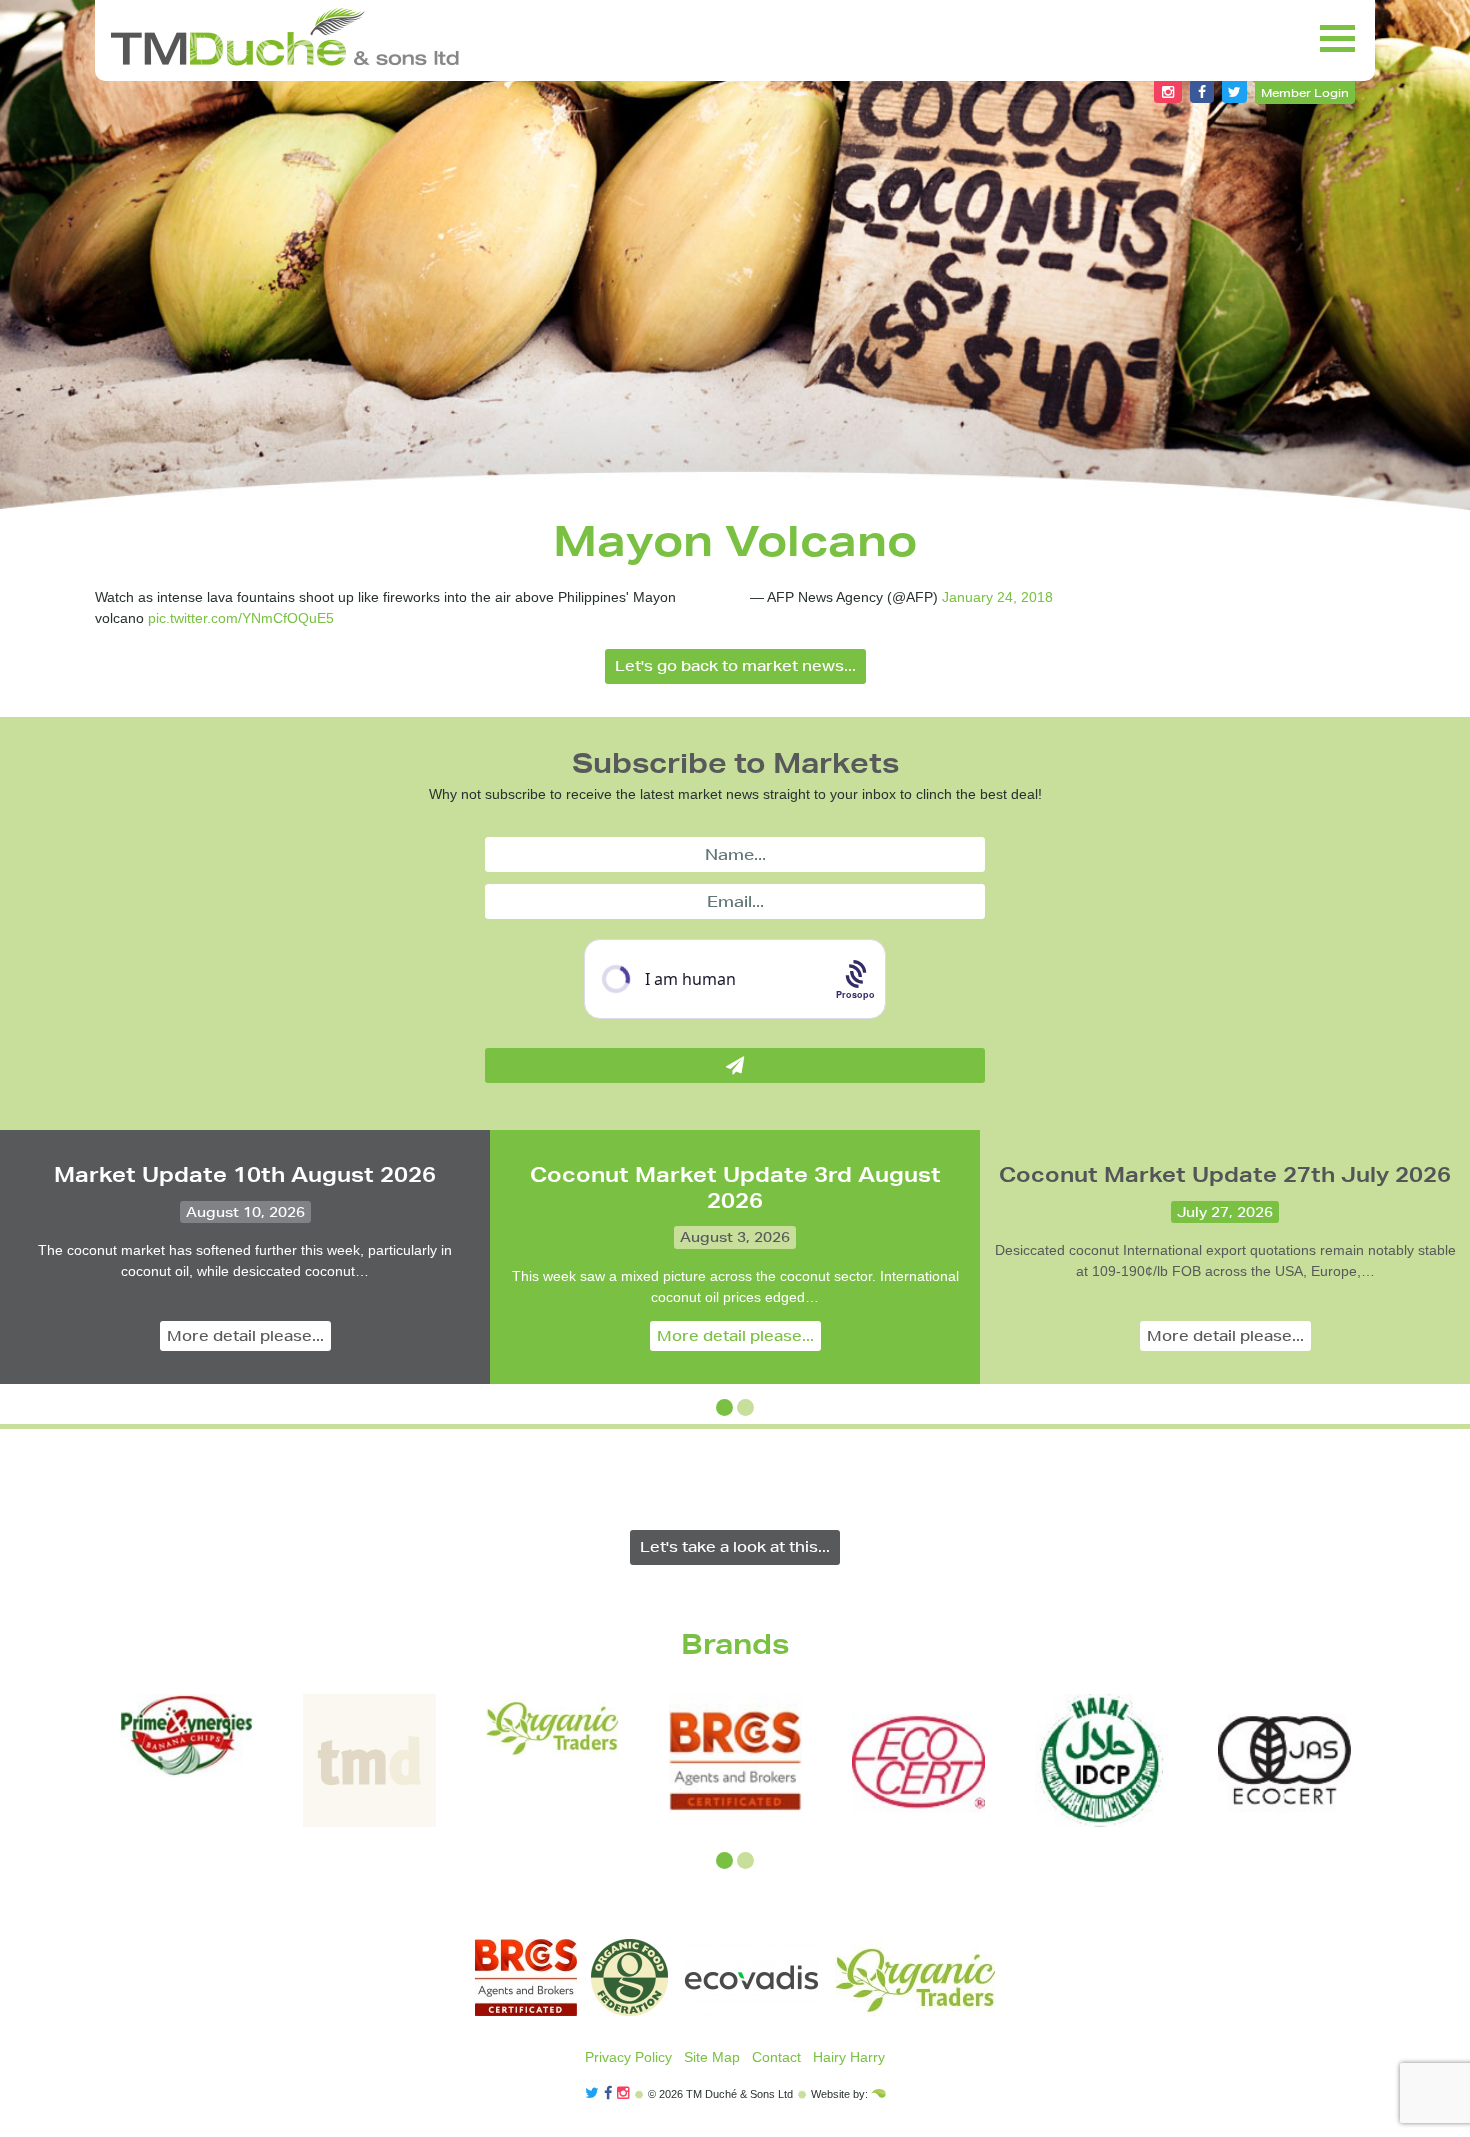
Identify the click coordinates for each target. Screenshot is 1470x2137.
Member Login (1305, 92)
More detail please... (245, 1336)
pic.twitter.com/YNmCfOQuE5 (241, 618)
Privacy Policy (628, 2057)
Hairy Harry (849, 2057)
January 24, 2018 (997, 597)
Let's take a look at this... (735, 1547)
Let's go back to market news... (735, 666)
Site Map (712, 2057)
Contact (776, 2057)
